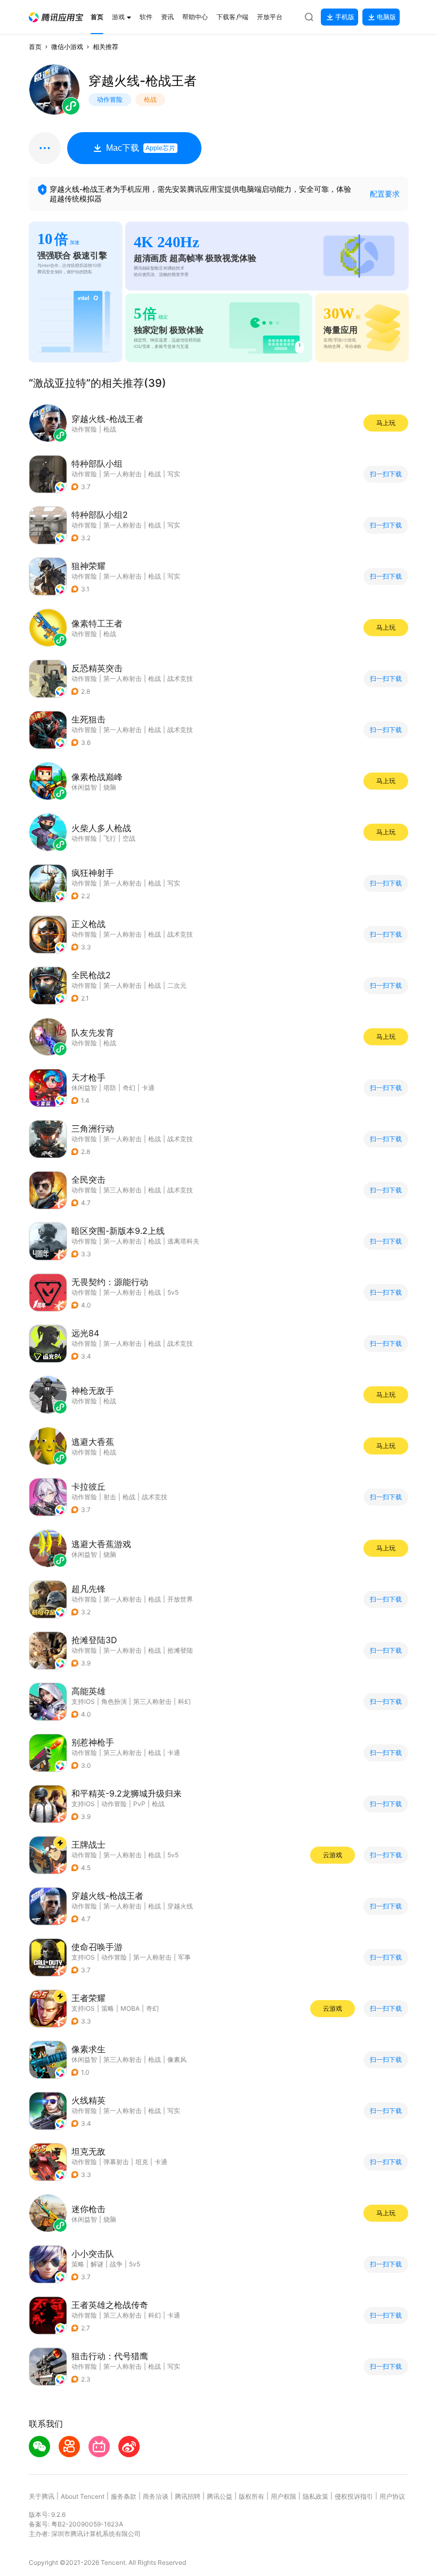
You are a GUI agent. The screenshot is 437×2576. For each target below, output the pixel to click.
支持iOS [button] (83, 1701)
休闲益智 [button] (84, 1088)
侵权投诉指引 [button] (354, 2496)
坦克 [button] (142, 2162)
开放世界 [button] (180, 1599)
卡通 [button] (148, 1088)
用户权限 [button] (284, 2496)
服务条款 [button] (124, 2496)
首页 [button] (35, 47)
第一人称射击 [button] (123, 474)
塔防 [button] (110, 1088)
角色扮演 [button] (114, 1701)
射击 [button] (110, 1497)
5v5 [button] (173, 1292)
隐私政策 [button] (315, 2496)
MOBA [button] (130, 2008)
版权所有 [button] (252, 2496)
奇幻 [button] (129, 1088)
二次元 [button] (177, 985)
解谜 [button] (97, 2264)
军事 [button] (184, 1957)
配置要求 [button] (385, 194)
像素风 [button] (177, 2059)
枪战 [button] (155, 474)
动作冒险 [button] (84, 474)
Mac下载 (141, 148)
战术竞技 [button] (180, 678)
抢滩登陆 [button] (180, 1650)
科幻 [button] (184, 1701)
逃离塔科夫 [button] (183, 1241)
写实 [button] (174, 474)
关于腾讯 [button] (42, 2496)
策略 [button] (108, 2008)
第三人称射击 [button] (123, 1190)
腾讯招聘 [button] (188, 2496)
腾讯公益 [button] (220, 2496)
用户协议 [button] (392, 2496)
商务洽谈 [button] (156, 2496)
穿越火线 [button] (180, 1906)
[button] (56, 17)
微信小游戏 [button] (67, 47)
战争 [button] (116, 2264)
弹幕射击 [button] (116, 2162)
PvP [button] (139, 1804)
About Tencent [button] (83, 2496)
